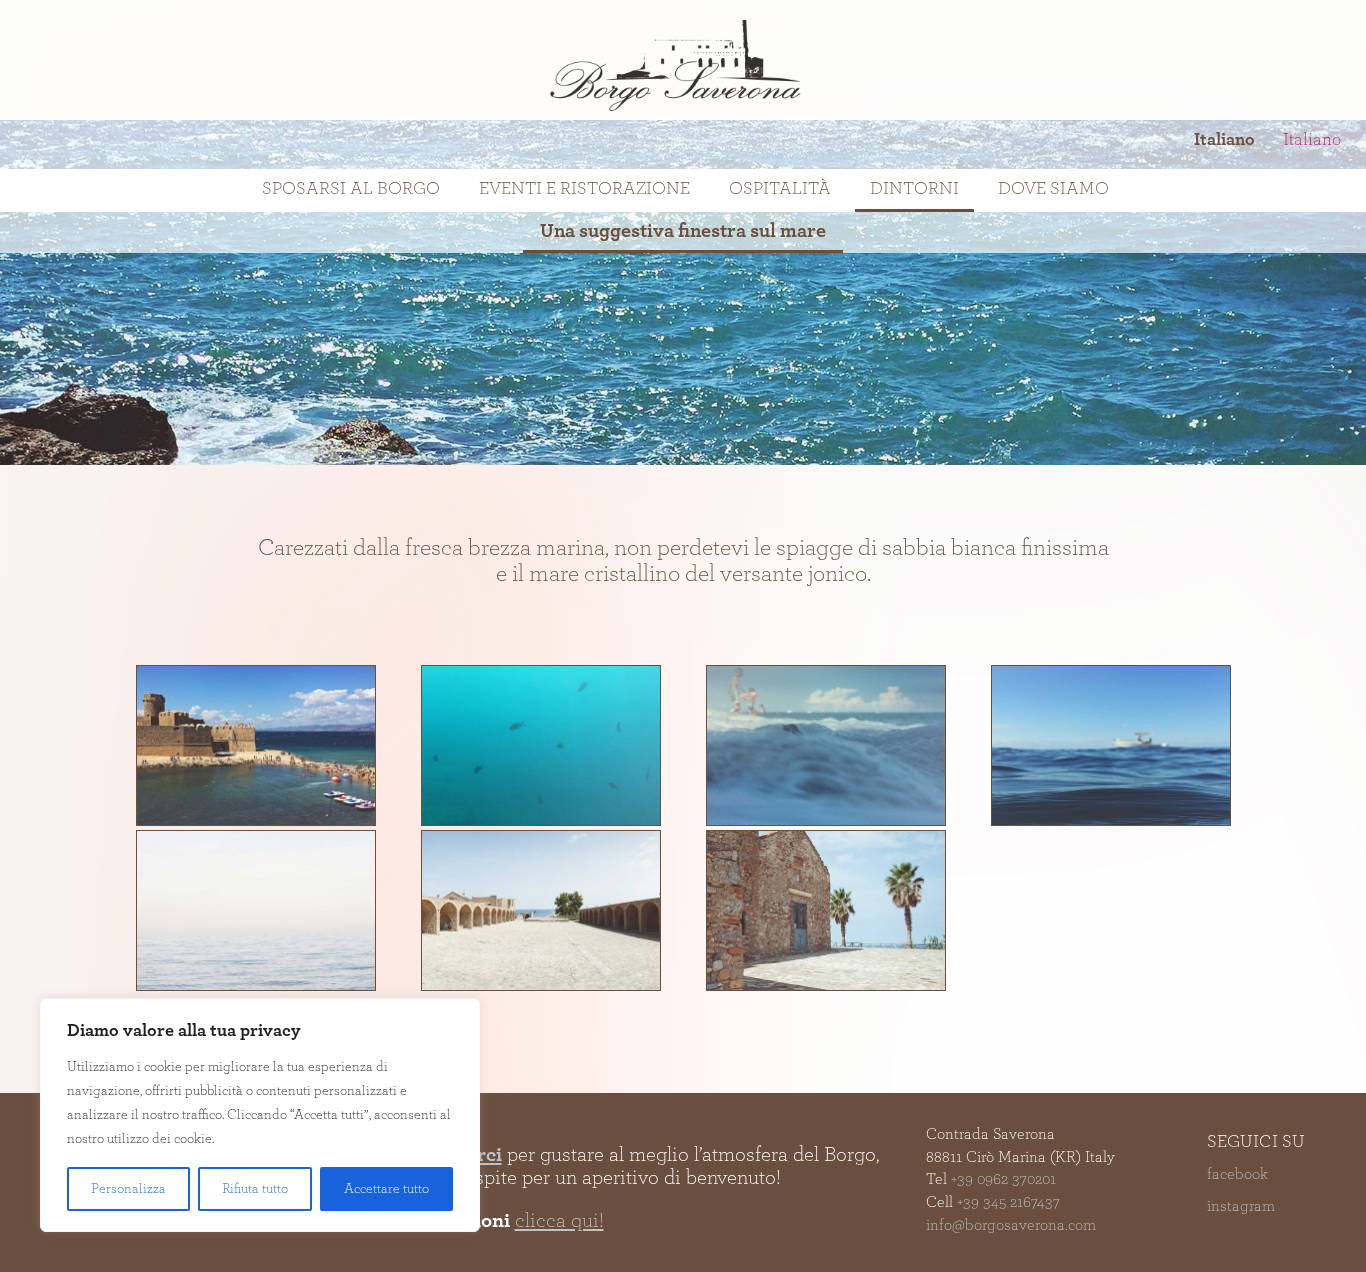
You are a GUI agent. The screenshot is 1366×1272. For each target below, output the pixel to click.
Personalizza (128, 1189)
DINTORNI (914, 189)
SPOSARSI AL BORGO (351, 189)
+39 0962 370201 (1003, 1179)
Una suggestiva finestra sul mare (683, 231)
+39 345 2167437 (1008, 1202)
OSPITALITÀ (780, 189)
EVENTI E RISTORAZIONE (584, 189)
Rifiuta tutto (255, 1189)
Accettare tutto (386, 1189)
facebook (1237, 1174)
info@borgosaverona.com (1011, 1225)
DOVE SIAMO (1053, 189)
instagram (1241, 1206)
